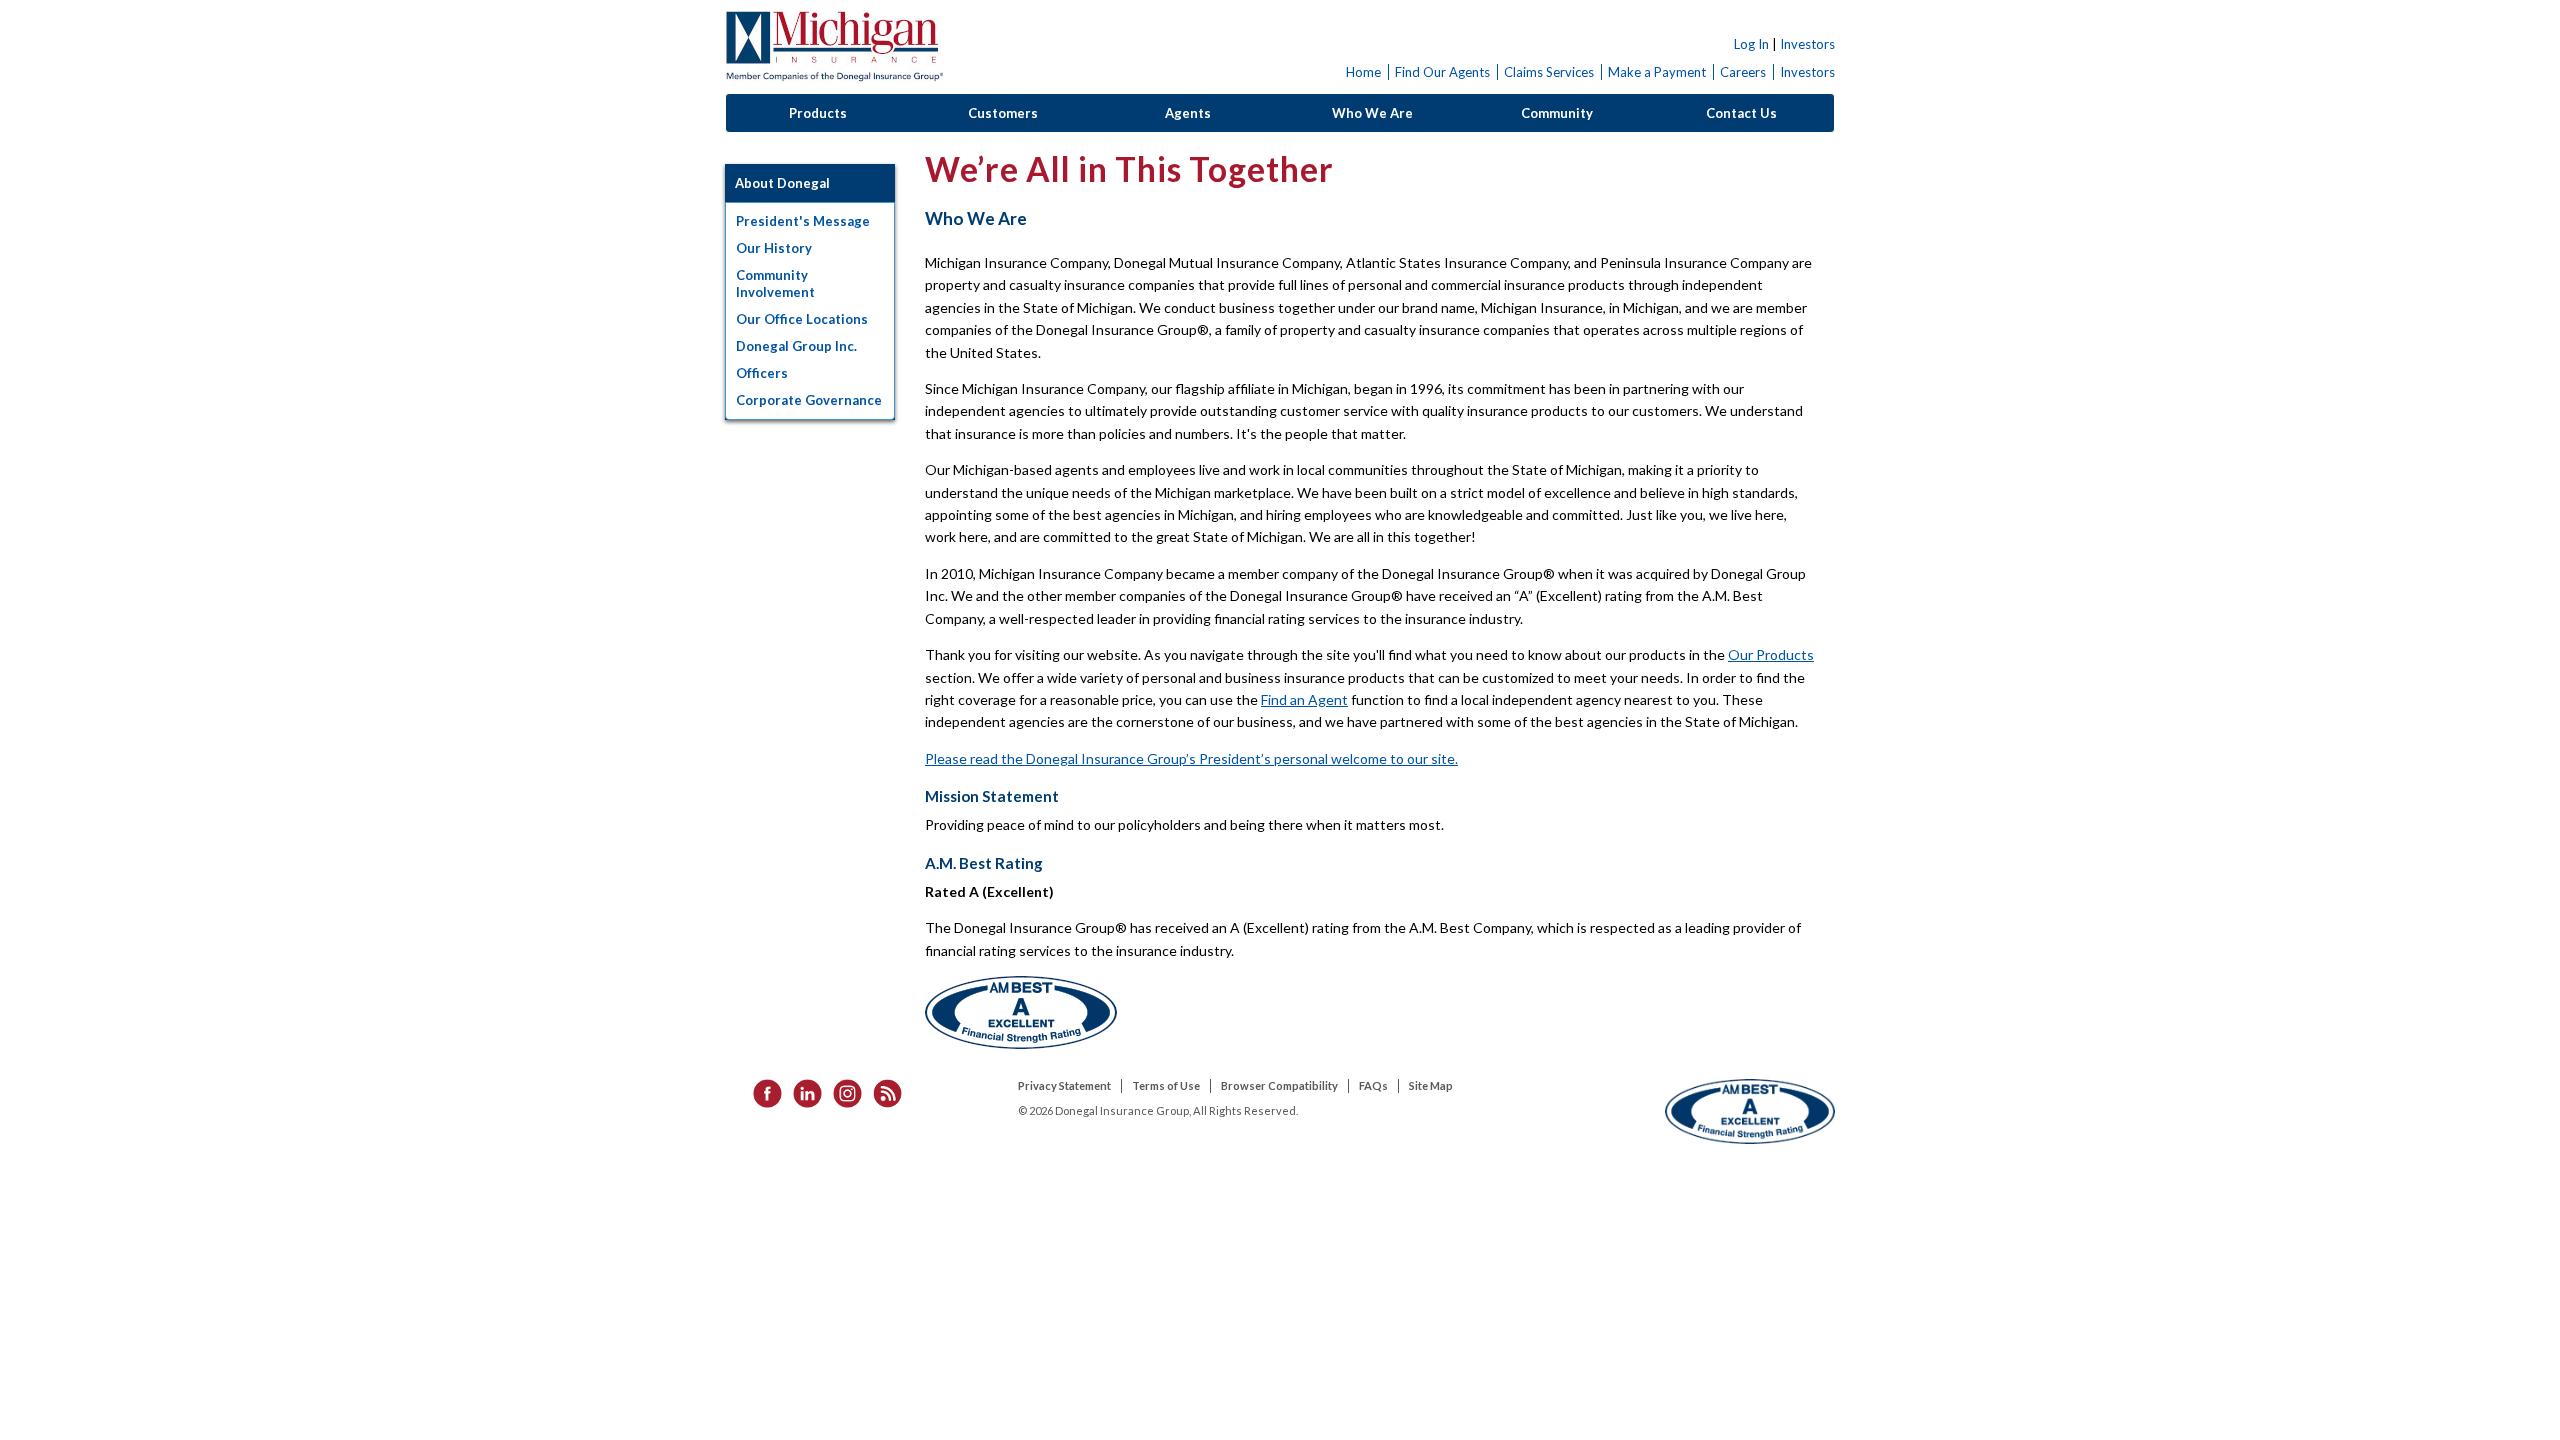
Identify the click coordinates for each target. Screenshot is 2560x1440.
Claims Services (1549, 72)
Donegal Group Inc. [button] (796, 346)
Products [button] (818, 113)
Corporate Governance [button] (809, 400)
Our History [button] (774, 248)
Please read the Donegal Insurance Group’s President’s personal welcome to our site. (1191, 758)
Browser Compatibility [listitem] (1279, 1085)
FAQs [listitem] (1373, 1085)
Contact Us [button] (1741, 113)
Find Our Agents (1442, 72)
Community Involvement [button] (775, 283)
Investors (1807, 44)
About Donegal (782, 183)
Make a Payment (1657, 72)
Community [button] (1557, 113)
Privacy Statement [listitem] (1064, 1085)
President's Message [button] (803, 221)
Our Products (1771, 654)
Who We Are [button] (1372, 113)
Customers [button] (1003, 113)
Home (1363, 72)
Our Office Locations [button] (802, 319)
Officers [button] (762, 373)
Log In (1751, 44)
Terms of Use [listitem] (1166, 1085)
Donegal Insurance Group (834, 46)
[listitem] (761, 1092)
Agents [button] (1188, 113)
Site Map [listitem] (1431, 1085)
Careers (1743, 72)
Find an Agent (1304, 699)
